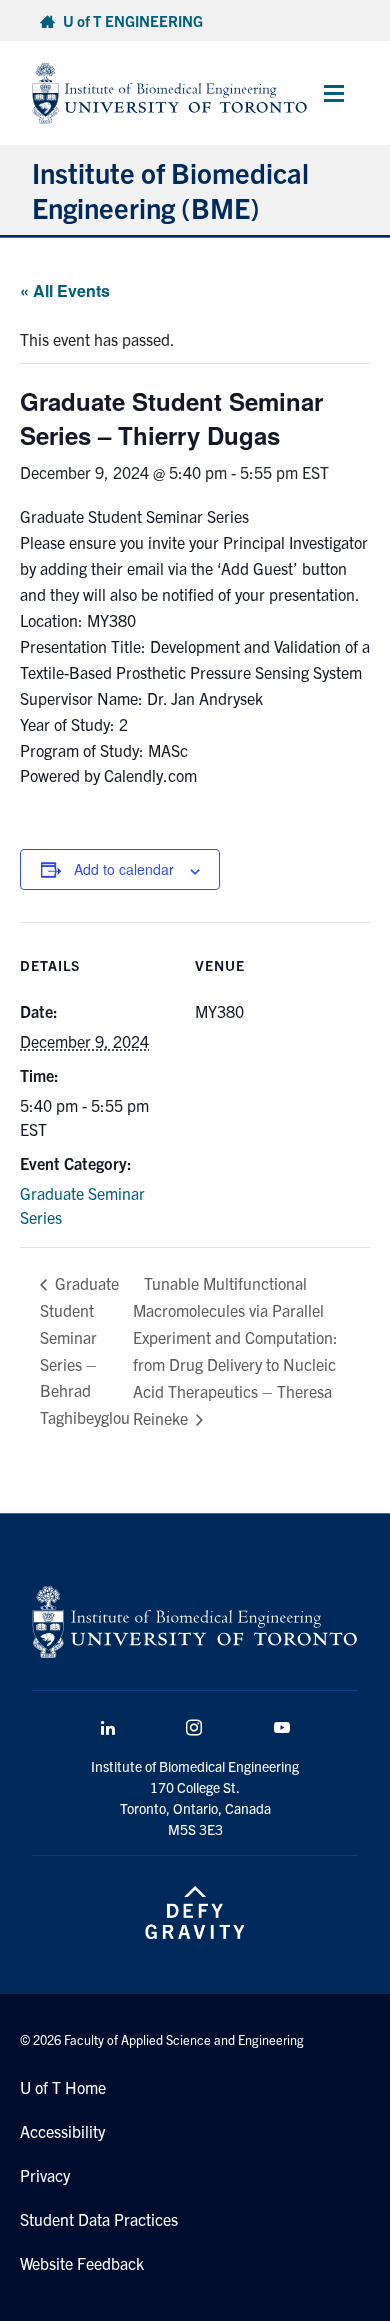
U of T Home (63, 2087)
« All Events (65, 290)
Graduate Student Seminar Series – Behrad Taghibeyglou (85, 1350)
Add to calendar (124, 869)
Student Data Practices (99, 2219)
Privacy (45, 2175)
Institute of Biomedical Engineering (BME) (170, 189)
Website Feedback (82, 2263)
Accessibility (62, 2131)
